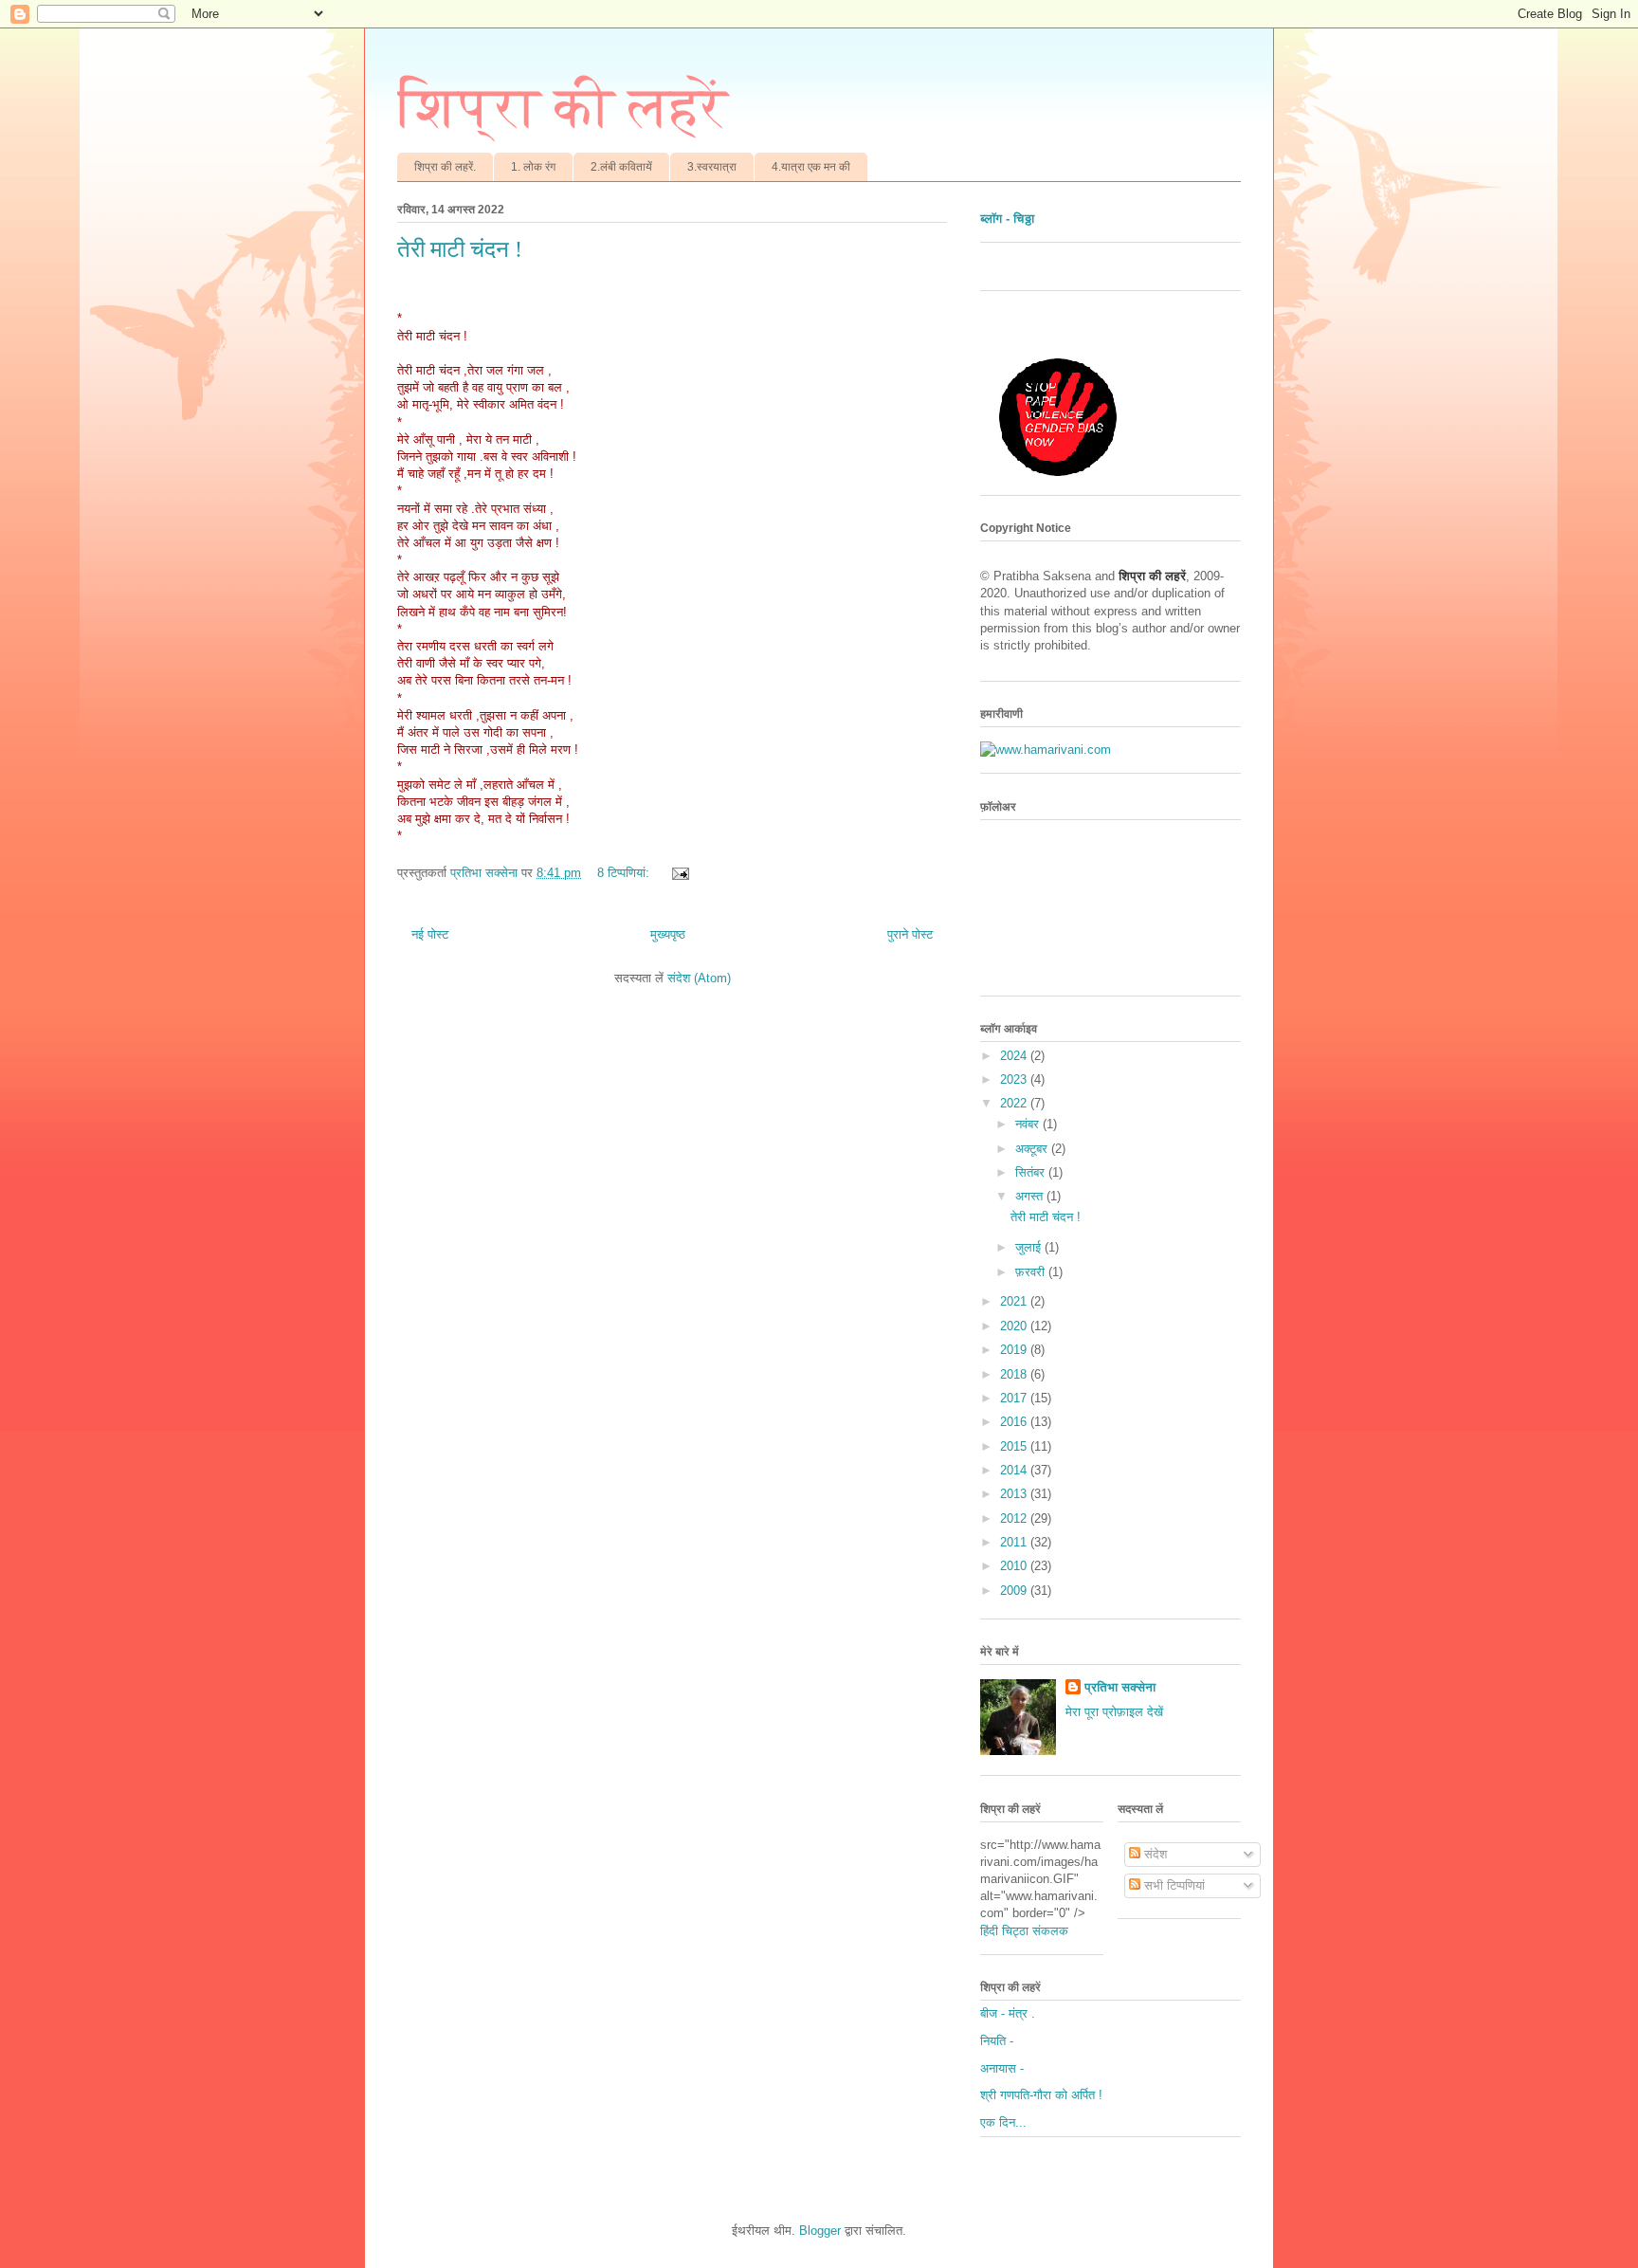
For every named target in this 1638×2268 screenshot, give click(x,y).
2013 (1015, 1494)
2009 (1015, 1591)
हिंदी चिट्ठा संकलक (1024, 1931)
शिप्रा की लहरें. (445, 167)
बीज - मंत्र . (1008, 2013)
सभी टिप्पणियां (1173, 1885)
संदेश (1154, 1854)
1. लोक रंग (533, 167)
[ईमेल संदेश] (679, 873)
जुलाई (1030, 1247)
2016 (1015, 1422)
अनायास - (1002, 2068)
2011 (1015, 1542)
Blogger (820, 2231)
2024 (1015, 1056)
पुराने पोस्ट (910, 934)
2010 (1015, 1566)
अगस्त (1031, 1196)
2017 (1015, 1398)
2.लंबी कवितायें (621, 167)
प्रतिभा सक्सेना (1120, 1687)
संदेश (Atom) (699, 978)
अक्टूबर (1033, 1149)
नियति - (997, 2041)
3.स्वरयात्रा (712, 167)
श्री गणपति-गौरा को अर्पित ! (1041, 2095)
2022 (1015, 1103)
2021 (1015, 1301)
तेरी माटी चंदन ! (460, 249)
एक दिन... (1003, 2122)
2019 (1015, 1350)
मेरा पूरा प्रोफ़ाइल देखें (1114, 1712)
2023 (1015, 1079)
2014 (1015, 1470)
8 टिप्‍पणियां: (625, 873)
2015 (1015, 1446)
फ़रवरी (1032, 1272)
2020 (1015, 1326)
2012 (1015, 1518)
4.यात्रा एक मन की (811, 167)
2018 (1015, 1374)
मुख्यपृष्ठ (668, 934)
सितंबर (1032, 1172)
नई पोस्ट (430, 934)
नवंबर (1029, 1124)
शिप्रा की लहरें (563, 107)
